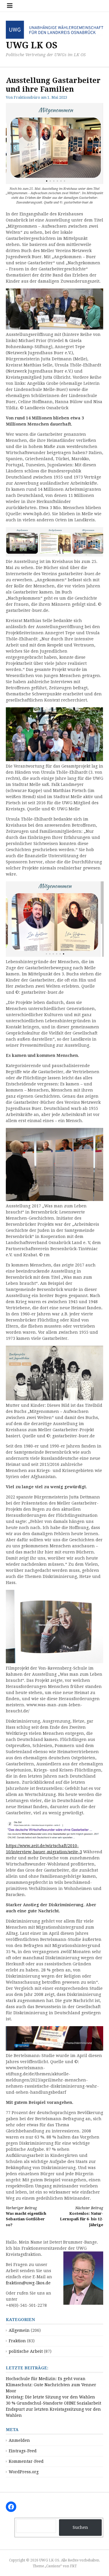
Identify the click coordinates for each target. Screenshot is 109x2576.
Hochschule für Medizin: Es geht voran (46, 2379)
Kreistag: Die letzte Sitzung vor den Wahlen (50, 2397)
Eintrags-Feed (23, 2451)
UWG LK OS (32, 45)
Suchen (80, 2527)
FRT (73, 2566)
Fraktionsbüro (27, 97)
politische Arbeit (26, 2351)
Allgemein (19, 2330)
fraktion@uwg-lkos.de (28, 2283)
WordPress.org (24, 2472)
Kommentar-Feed (26, 2461)
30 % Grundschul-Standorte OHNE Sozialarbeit (53, 2403)
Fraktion (17, 2341)
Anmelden (19, 2440)
